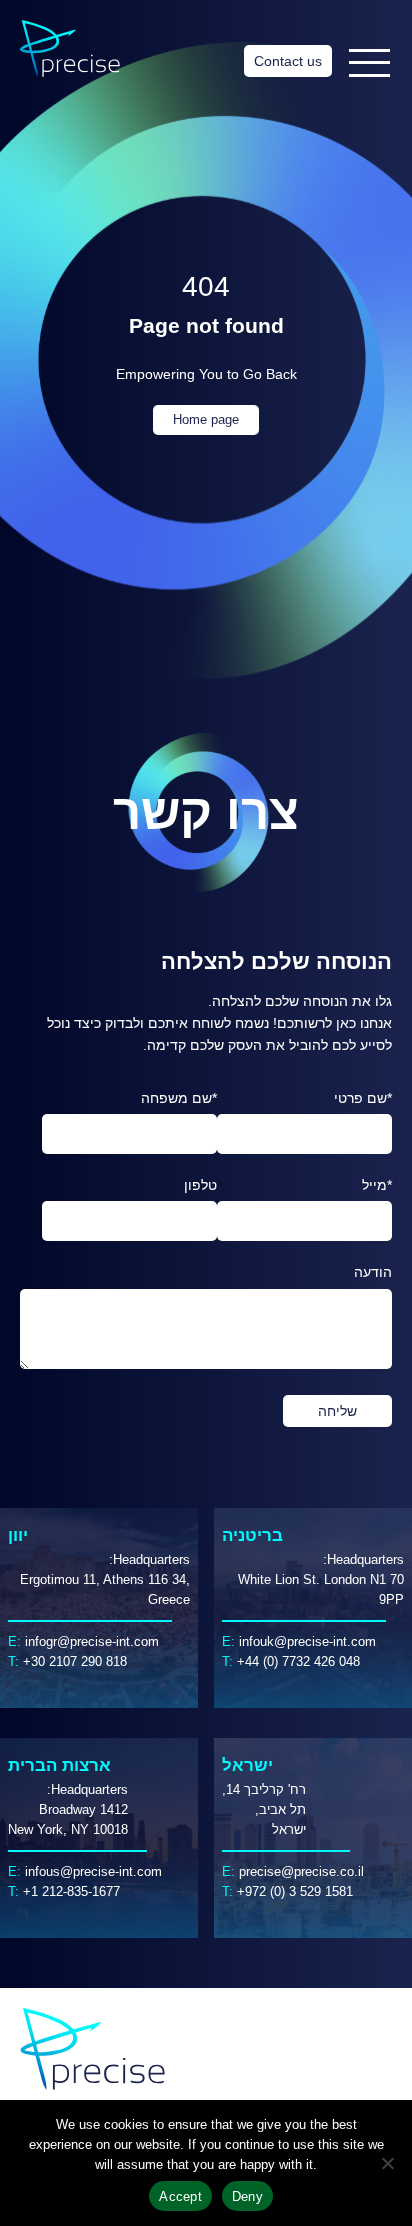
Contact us (288, 61)
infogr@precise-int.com (92, 1642)
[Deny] (387, 2163)
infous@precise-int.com (93, 1872)
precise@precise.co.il (301, 1872)
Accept (180, 2196)
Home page (206, 420)
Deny (247, 2196)
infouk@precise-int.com (307, 1642)
